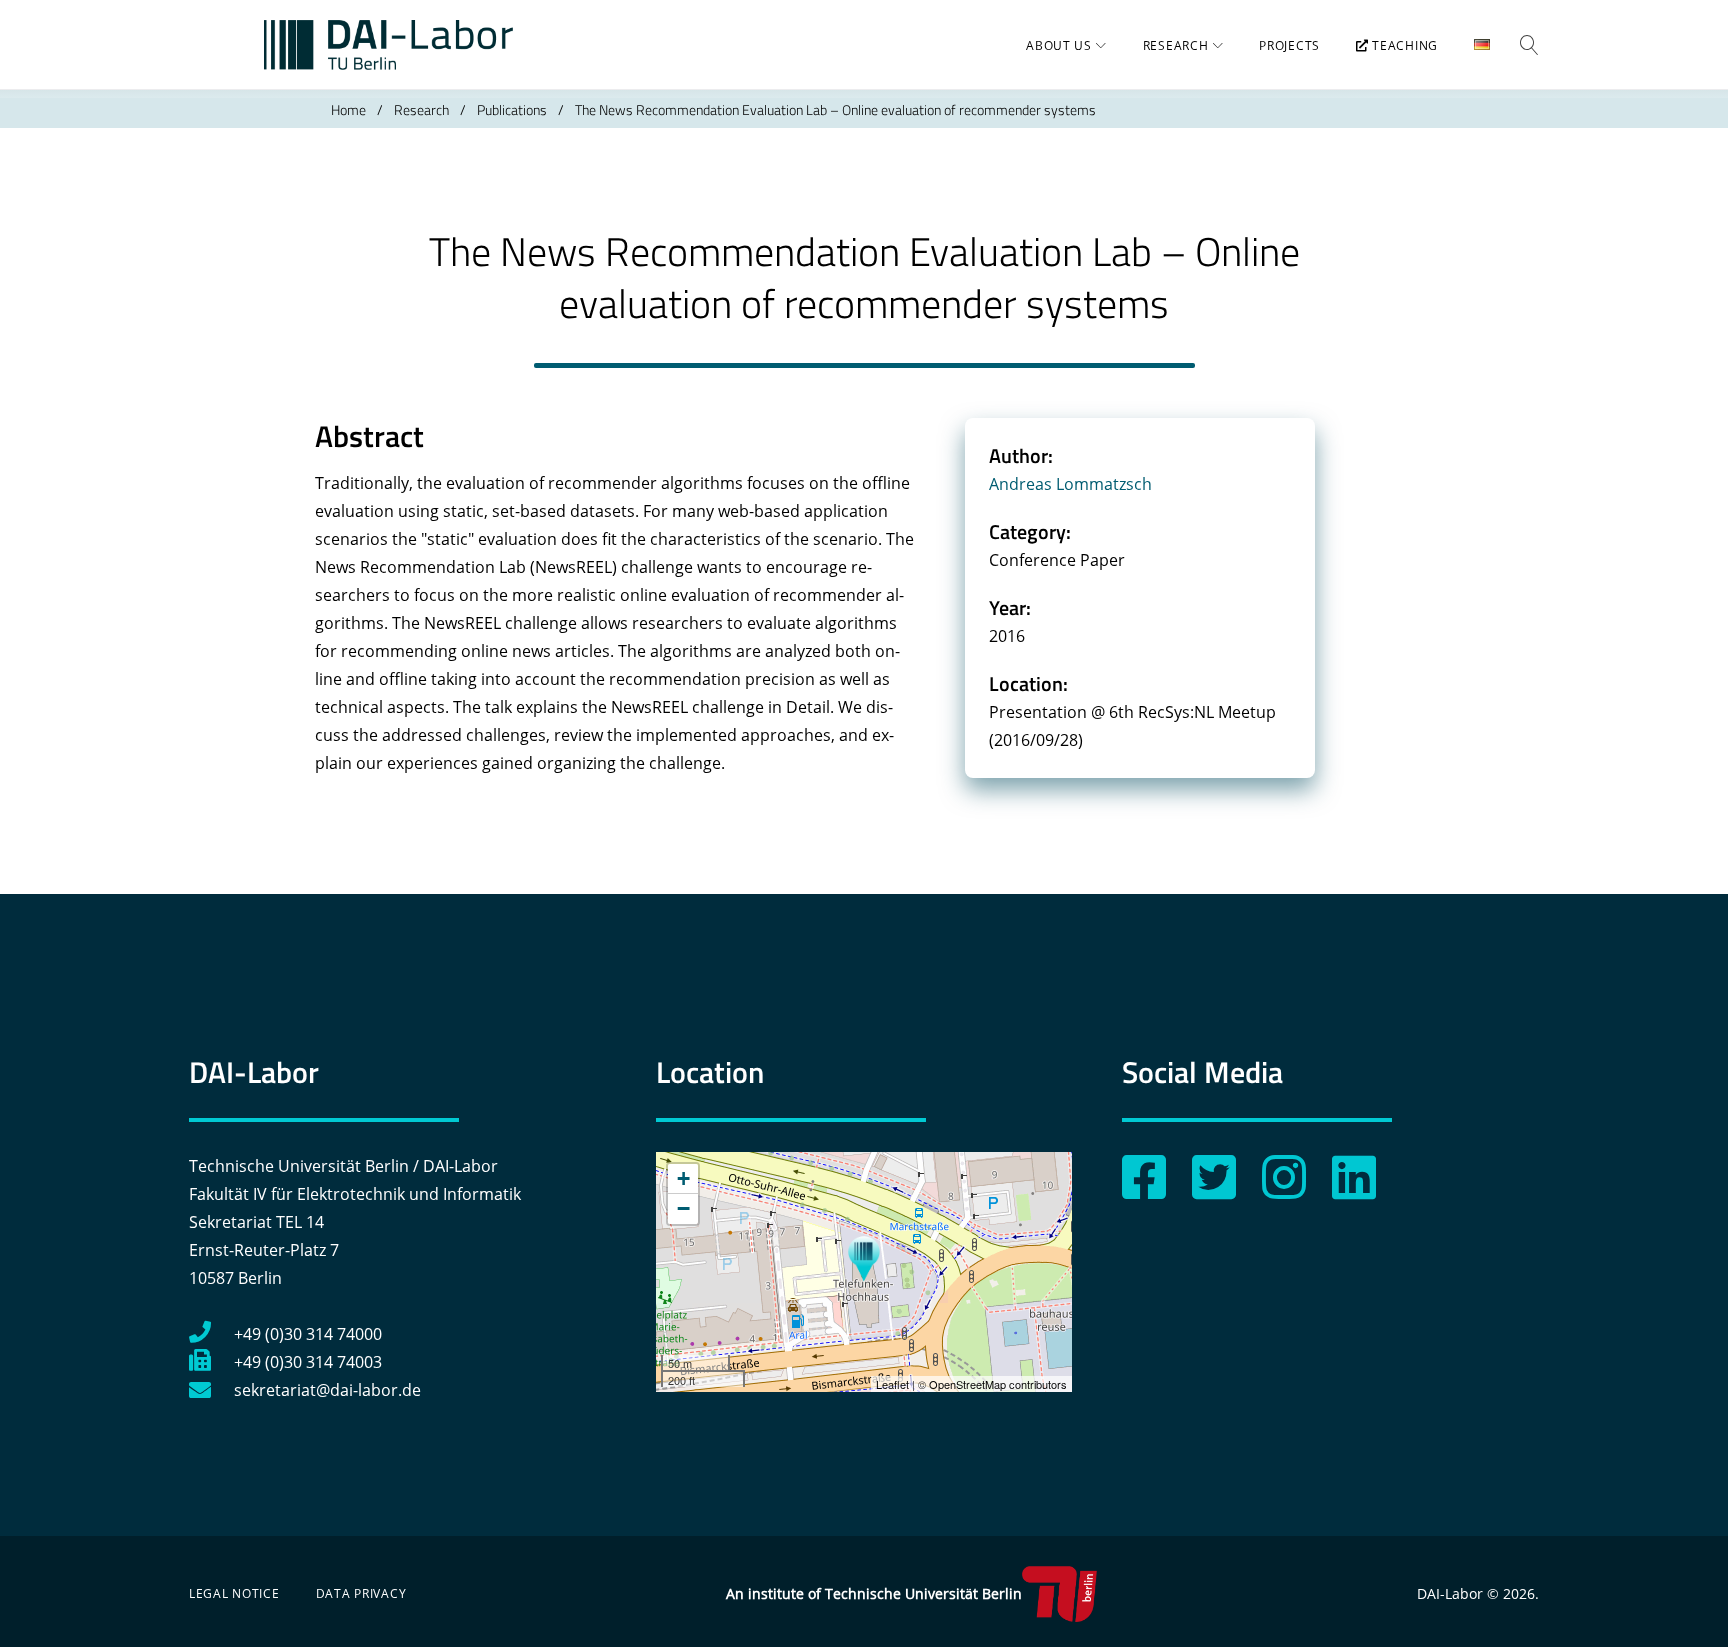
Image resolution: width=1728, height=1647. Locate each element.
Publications (512, 109)
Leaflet (892, 1384)
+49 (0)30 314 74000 (308, 1334)
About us (1059, 45)
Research (1176, 45)
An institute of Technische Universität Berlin (874, 1593)
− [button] (683, 1208)
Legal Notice (234, 1593)
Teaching (1403, 45)
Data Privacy (361, 1593)
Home (348, 109)
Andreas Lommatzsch (1070, 484)
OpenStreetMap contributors (998, 1384)
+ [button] (683, 1178)
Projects (1289, 45)
